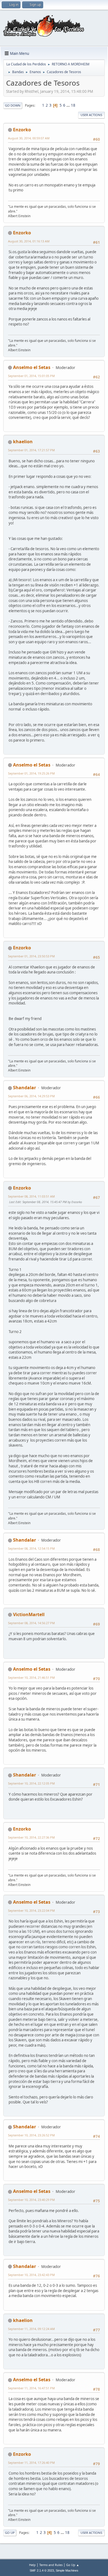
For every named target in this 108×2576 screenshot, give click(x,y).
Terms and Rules (51, 2565)
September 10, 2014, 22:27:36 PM (31, 1837)
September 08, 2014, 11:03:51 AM (31, 1196)
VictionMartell (29, 1614)
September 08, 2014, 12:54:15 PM (31, 1548)
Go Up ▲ (73, 2565)
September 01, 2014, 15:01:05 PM (31, 376)
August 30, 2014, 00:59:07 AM (29, 138)
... (69, 105)
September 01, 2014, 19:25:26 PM (31, 773)
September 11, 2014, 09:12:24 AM (31, 2329)
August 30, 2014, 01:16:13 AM (29, 241)
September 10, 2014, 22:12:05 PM (31, 1783)
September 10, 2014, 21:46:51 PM (31, 1677)
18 (73, 105)
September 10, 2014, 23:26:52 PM (31, 2135)
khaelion (23, 442)
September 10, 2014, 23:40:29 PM (31, 2200)
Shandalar (25, 1088)
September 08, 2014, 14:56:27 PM (31, 1623)
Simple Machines (67, 2570)
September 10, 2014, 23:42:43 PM (31, 2275)
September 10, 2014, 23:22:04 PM (31, 1910)
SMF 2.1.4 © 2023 (42, 2570)
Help (32, 2565)
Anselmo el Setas (32, 367)
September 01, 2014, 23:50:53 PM (31, 956)
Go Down (13, 105)
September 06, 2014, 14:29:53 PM (31, 1096)
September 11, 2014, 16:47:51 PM (31, 2388)
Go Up (10, 2533)
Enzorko (22, 130)
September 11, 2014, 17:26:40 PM (31, 2463)
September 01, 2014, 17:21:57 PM (31, 450)
